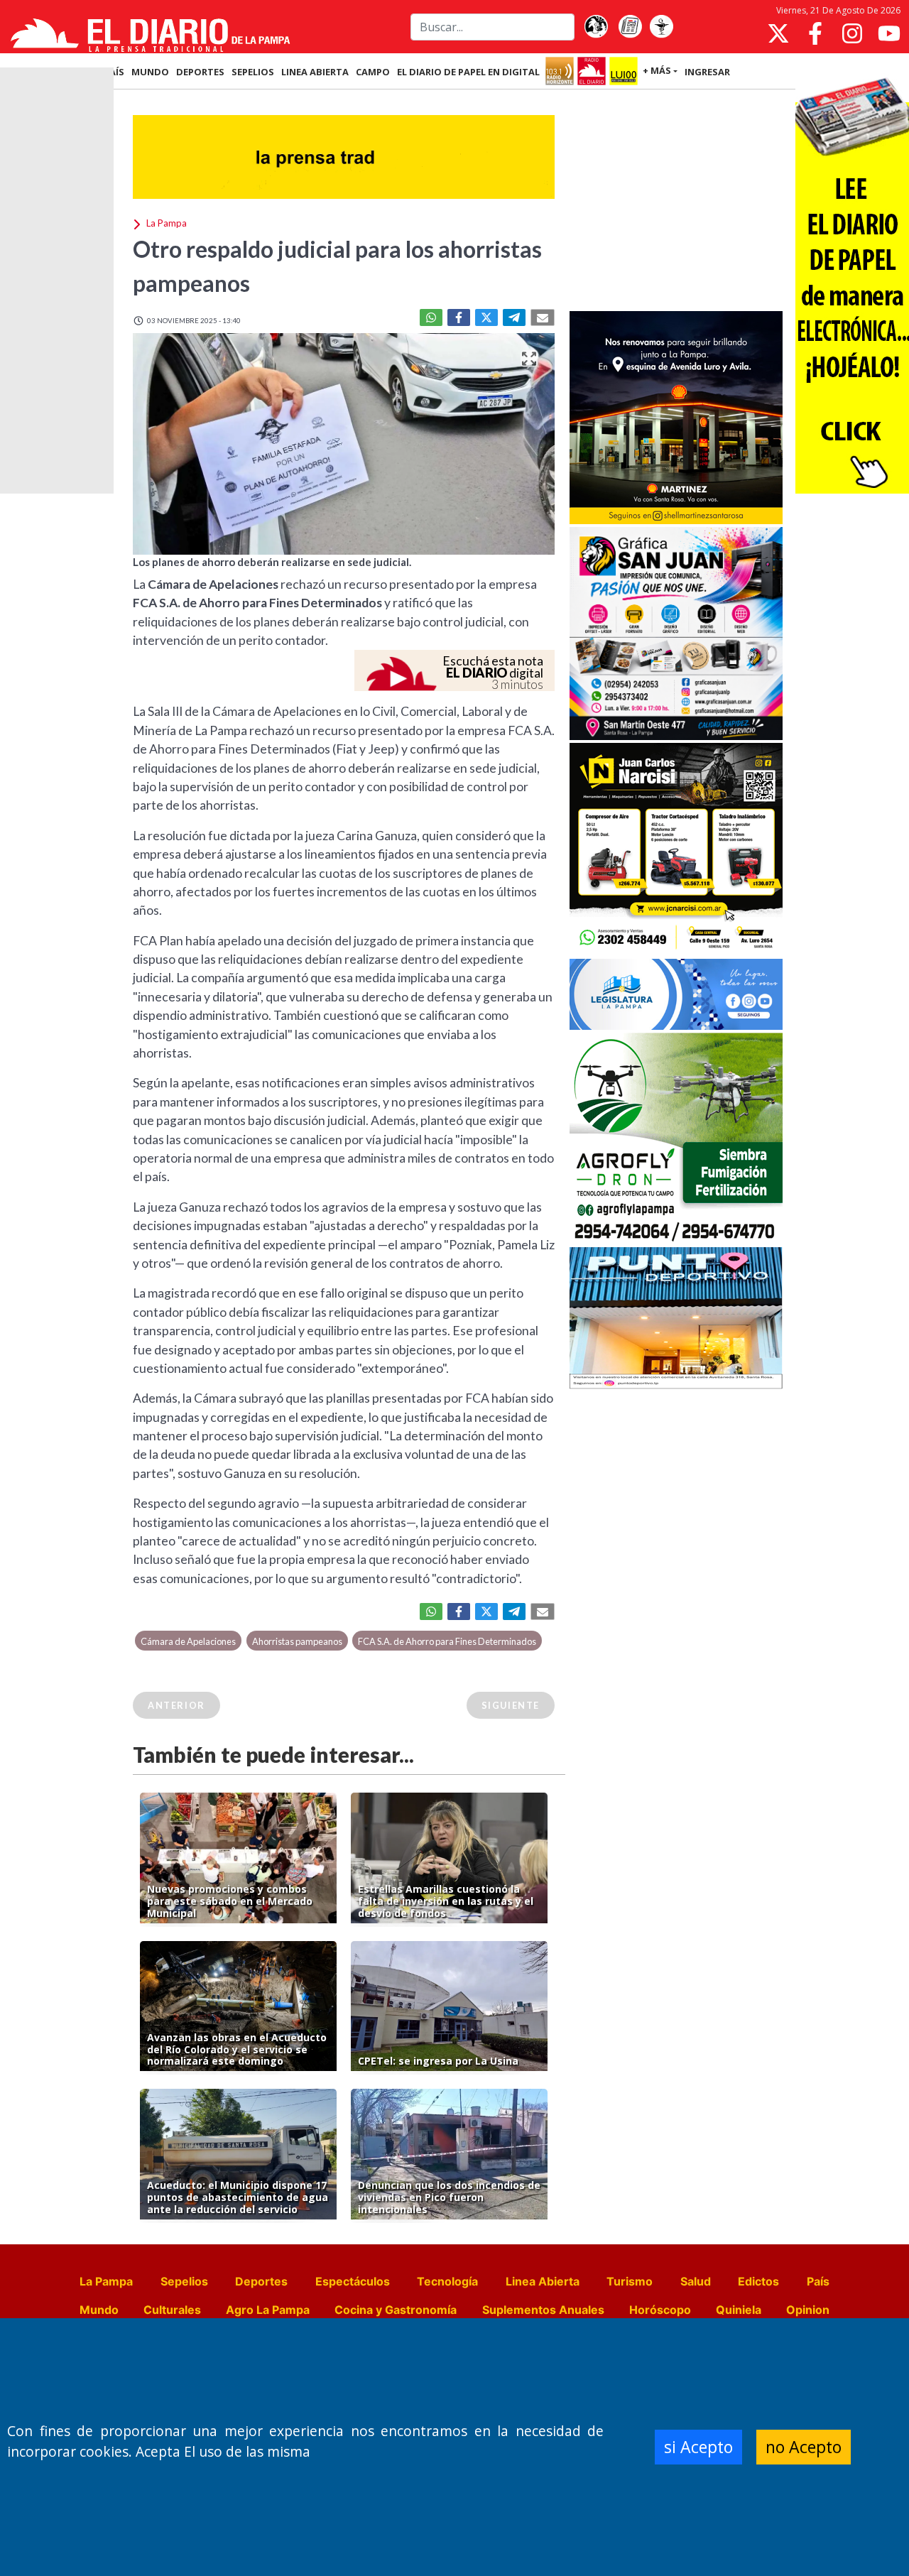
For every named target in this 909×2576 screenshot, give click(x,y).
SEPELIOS (253, 72)
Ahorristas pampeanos (297, 1641)
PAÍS (114, 72)
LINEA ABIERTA (315, 72)
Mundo (99, 2310)
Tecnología (447, 2281)
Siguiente (511, 1705)
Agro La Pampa (268, 2310)
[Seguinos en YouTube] (889, 33)
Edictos (758, 2281)
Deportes (261, 2281)
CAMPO (373, 72)
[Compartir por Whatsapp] (431, 317)
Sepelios (184, 2281)
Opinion (808, 2310)
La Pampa (106, 2281)
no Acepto (804, 2447)
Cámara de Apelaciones (188, 1641)
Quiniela (739, 2310)
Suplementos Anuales (543, 2310)
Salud (696, 2281)
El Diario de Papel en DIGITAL (468, 72)
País (818, 2281)
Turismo (630, 2281)
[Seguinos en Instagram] (852, 33)
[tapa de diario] (630, 27)
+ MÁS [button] (657, 70)
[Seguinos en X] (778, 33)
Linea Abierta (543, 2281)
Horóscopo (660, 2310)
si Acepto (698, 2447)
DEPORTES (200, 72)
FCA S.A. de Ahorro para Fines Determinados (447, 1641)
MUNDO (150, 72)
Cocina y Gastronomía (396, 2310)
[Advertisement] (676, 202)
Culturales (172, 2310)
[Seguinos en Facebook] (815, 33)
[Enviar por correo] (543, 317)
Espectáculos (353, 2281)
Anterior (176, 1705)
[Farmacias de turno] (661, 27)
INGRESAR (707, 72)
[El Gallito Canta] (596, 27)
